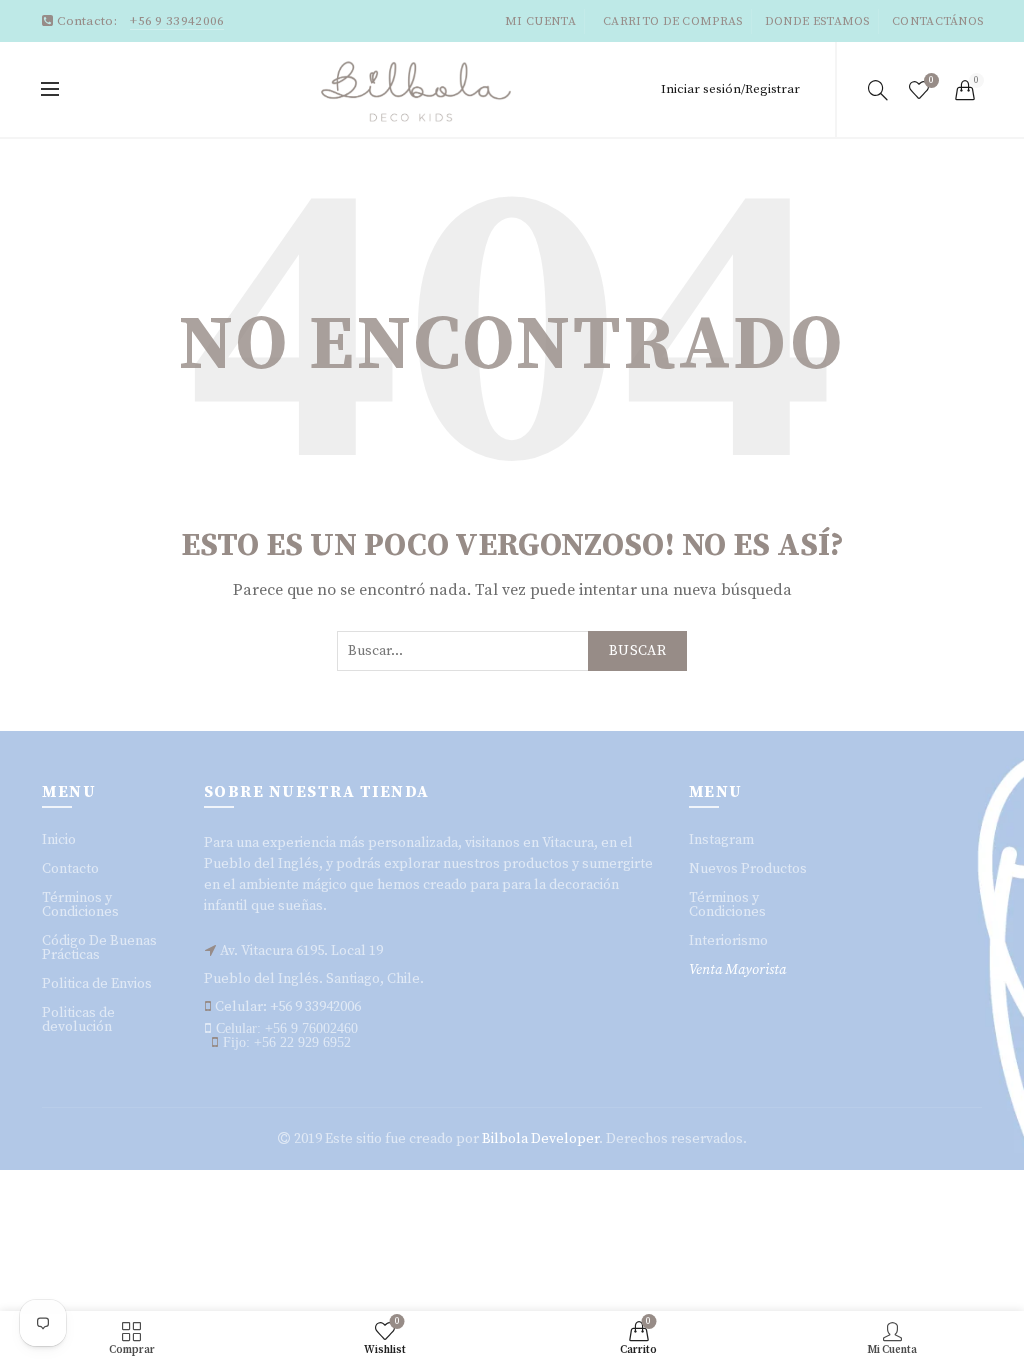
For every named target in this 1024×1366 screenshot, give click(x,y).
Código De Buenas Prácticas (99, 948)
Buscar (637, 651)
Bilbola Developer (540, 1139)
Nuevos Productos (748, 869)
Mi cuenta (540, 21)
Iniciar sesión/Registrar (730, 89)
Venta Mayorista (737, 970)
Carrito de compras (672, 21)
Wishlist (931, 80)
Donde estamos (817, 21)
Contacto (70, 869)
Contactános (937, 21)
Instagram (721, 840)
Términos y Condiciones (80, 905)
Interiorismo (728, 941)
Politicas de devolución (78, 1020)
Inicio (59, 840)
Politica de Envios (97, 984)
